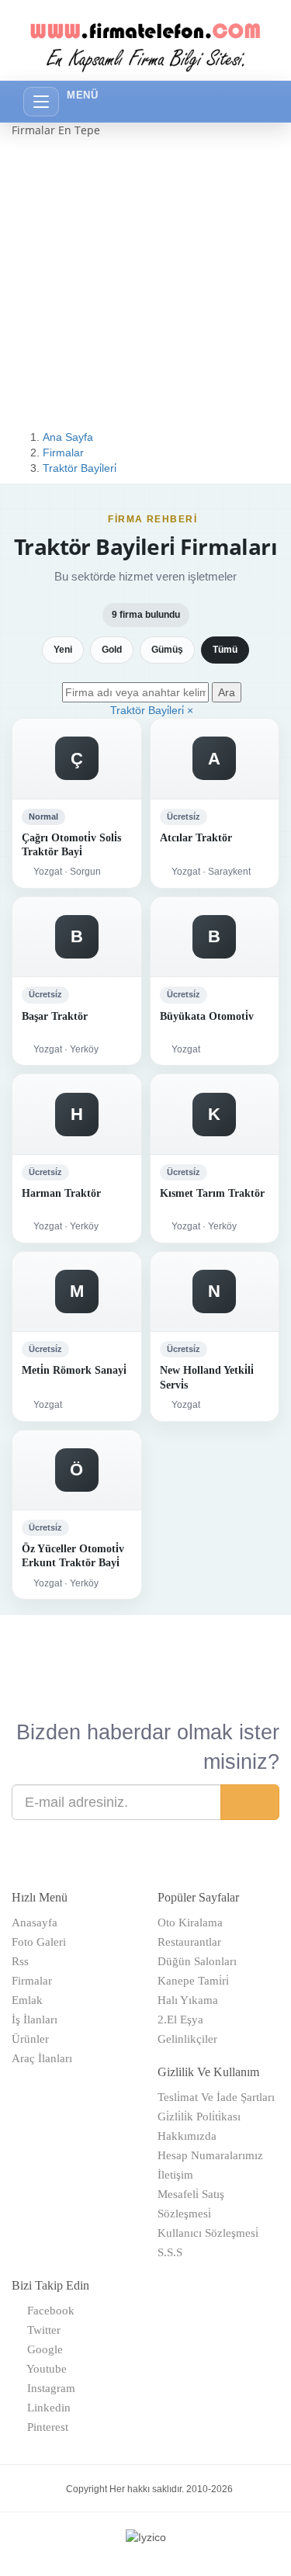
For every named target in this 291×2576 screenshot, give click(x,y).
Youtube (44, 2369)
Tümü (225, 650)
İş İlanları (35, 2020)
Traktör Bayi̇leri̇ (80, 468)
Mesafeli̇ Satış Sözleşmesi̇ (191, 2204)
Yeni (63, 650)
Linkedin (46, 2408)
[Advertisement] (145, 284)
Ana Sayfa (68, 437)
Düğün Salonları (197, 1961)
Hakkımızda (187, 2136)
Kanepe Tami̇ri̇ (193, 1981)
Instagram (48, 2388)
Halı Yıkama (188, 2000)
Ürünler (30, 2039)
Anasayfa (35, 1922)
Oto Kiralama (190, 1922)
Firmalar (63, 452)
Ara (227, 692)
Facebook (48, 2311)
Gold (112, 650)
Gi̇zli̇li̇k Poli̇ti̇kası (199, 2117)
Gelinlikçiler (187, 2039)
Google (42, 2349)
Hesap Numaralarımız (210, 2155)
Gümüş (167, 650)
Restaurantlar (189, 1942)
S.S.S (170, 2252)
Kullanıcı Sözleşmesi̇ (208, 2233)
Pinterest (45, 2427)
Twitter (41, 2330)
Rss (20, 1961)
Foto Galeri (39, 1942)
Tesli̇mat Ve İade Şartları (216, 2097)
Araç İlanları (42, 2058)
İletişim (175, 2175)
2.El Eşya (180, 2020)
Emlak (27, 2000)
